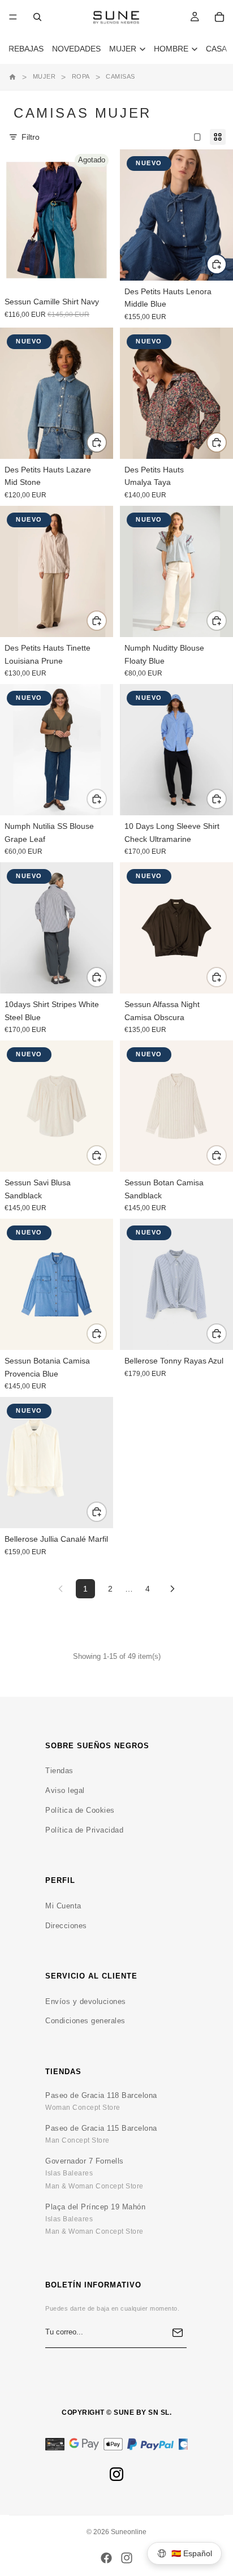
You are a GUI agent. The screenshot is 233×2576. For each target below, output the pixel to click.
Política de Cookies (80, 1810)
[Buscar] (37, 17)
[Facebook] (106, 2558)
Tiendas (59, 1771)
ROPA (81, 76)
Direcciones (66, 1926)
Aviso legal (65, 1790)
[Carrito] (219, 17)
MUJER (44, 76)
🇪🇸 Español (192, 2553)
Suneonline (129, 2532)
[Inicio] (12, 77)
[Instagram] (116, 2474)
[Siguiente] (172, 1589)
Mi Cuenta (63, 1906)
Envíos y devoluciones (86, 2001)
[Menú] (13, 17)
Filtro (31, 137)
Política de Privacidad (84, 1830)
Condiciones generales (85, 2021)
